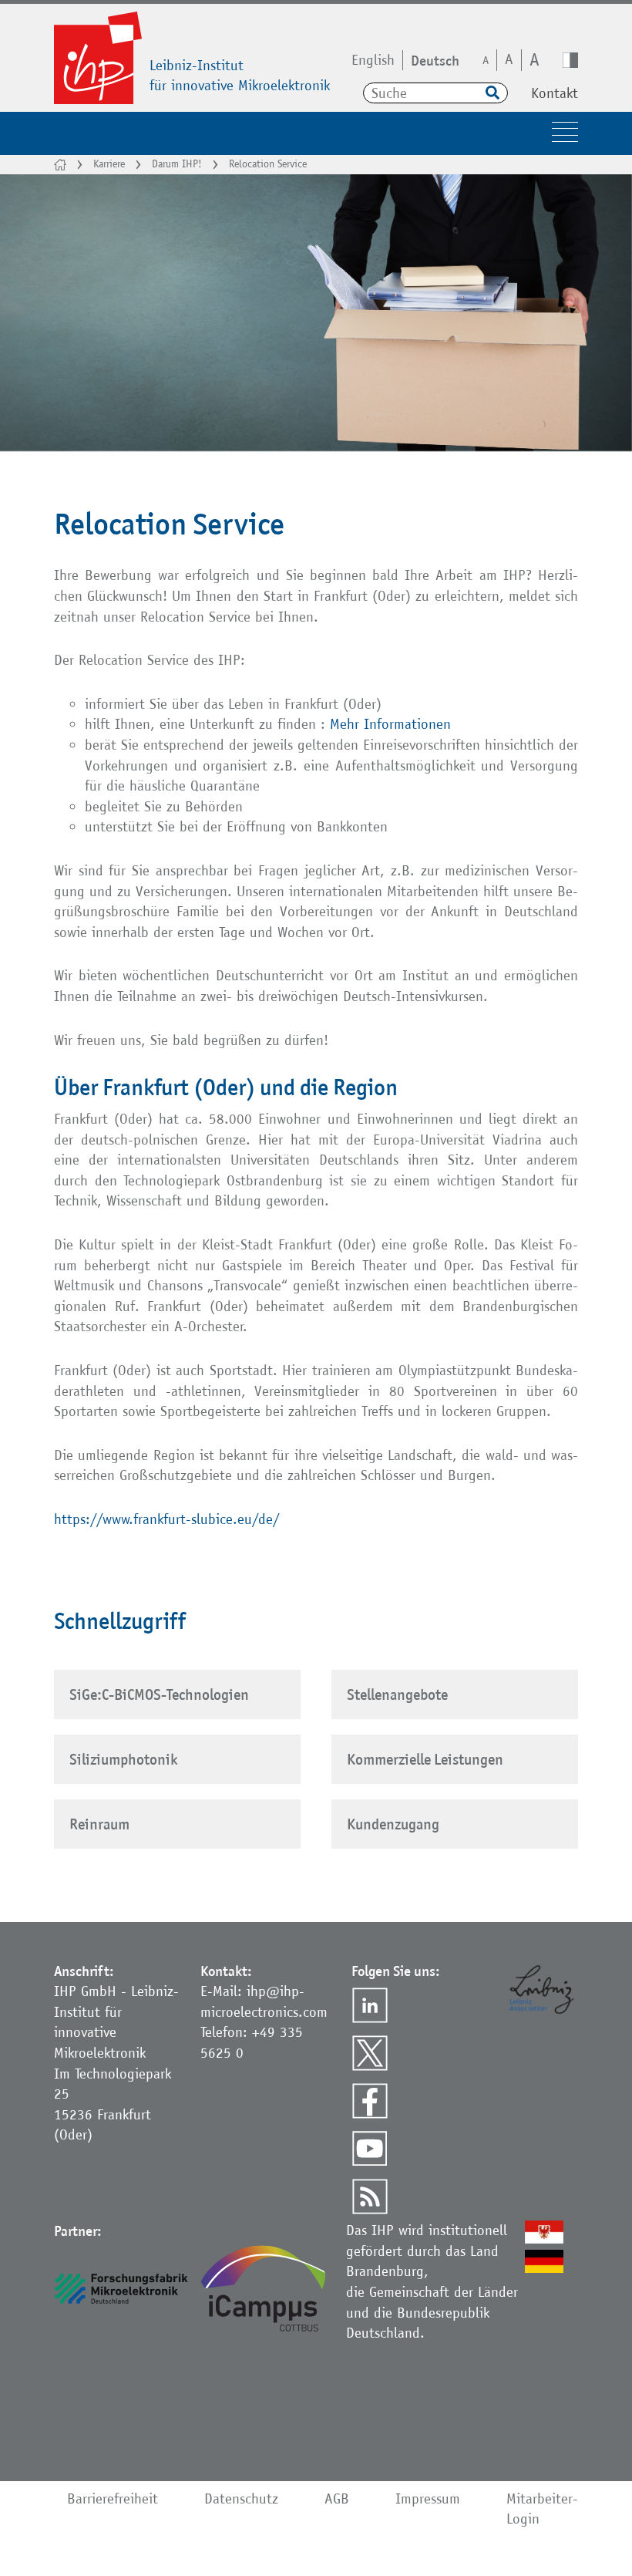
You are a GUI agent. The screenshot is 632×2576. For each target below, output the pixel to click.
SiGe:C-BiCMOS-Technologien (159, 1694)
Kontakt (555, 93)
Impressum (428, 2498)
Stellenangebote (397, 1694)
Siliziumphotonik (123, 1759)
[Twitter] (370, 2053)
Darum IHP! (177, 164)
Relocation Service (268, 164)
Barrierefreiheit (113, 2498)
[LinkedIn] (370, 2005)
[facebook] (370, 2101)
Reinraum (99, 1824)
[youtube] (370, 2149)
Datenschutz (241, 2498)
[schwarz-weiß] (570, 60)
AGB (337, 2498)
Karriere (109, 164)
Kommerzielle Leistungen (425, 1759)
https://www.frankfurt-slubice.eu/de (163, 1519)
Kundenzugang (393, 1824)
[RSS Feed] (370, 2197)
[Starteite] (60, 165)
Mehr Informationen (393, 724)
